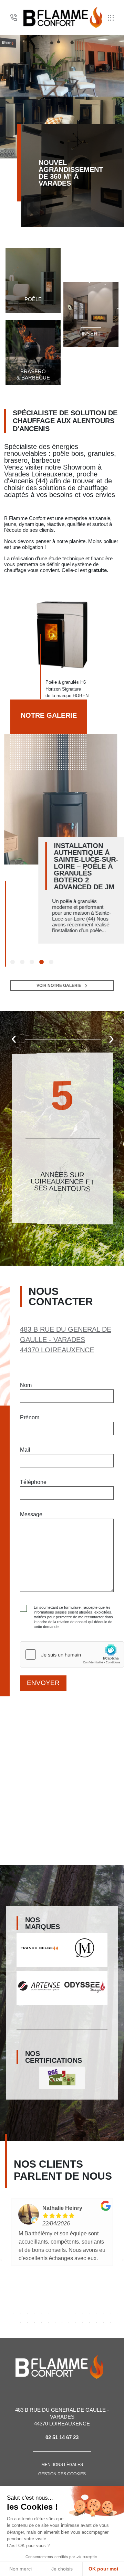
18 (28, 2322)
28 (96, 2322)
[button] (13, 962)
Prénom (30, 1417)
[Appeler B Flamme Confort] (14, 18)
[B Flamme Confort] (63, 17)
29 (103, 2322)
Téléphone (33, 1482)
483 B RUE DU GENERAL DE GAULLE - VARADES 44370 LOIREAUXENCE (66, 1340)
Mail (25, 1450)
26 (83, 2322)
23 (62, 2322)
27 (90, 2322)
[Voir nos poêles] (33, 280)
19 (34, 2322)
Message (31, 1514)
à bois (33, 300)
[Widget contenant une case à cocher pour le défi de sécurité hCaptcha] (72, 1654)
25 (76, 2322)
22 (55, 2322)
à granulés (33, 307)
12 (90, 2313)
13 (96, 2313)
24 (69, 2322)
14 (103, 2313)
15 (110, 2313)
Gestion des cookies (62, 2474)
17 (21, 2322)
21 (48, 2322)
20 (41, 2322)
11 (83, 2313)
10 (76, 2313)
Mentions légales (62, 2465)
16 (117, 2313)
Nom (26, 1385)
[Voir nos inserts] (91, 315)
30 (110, 2322)
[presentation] (14, 1038)
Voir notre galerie (59, 986)
